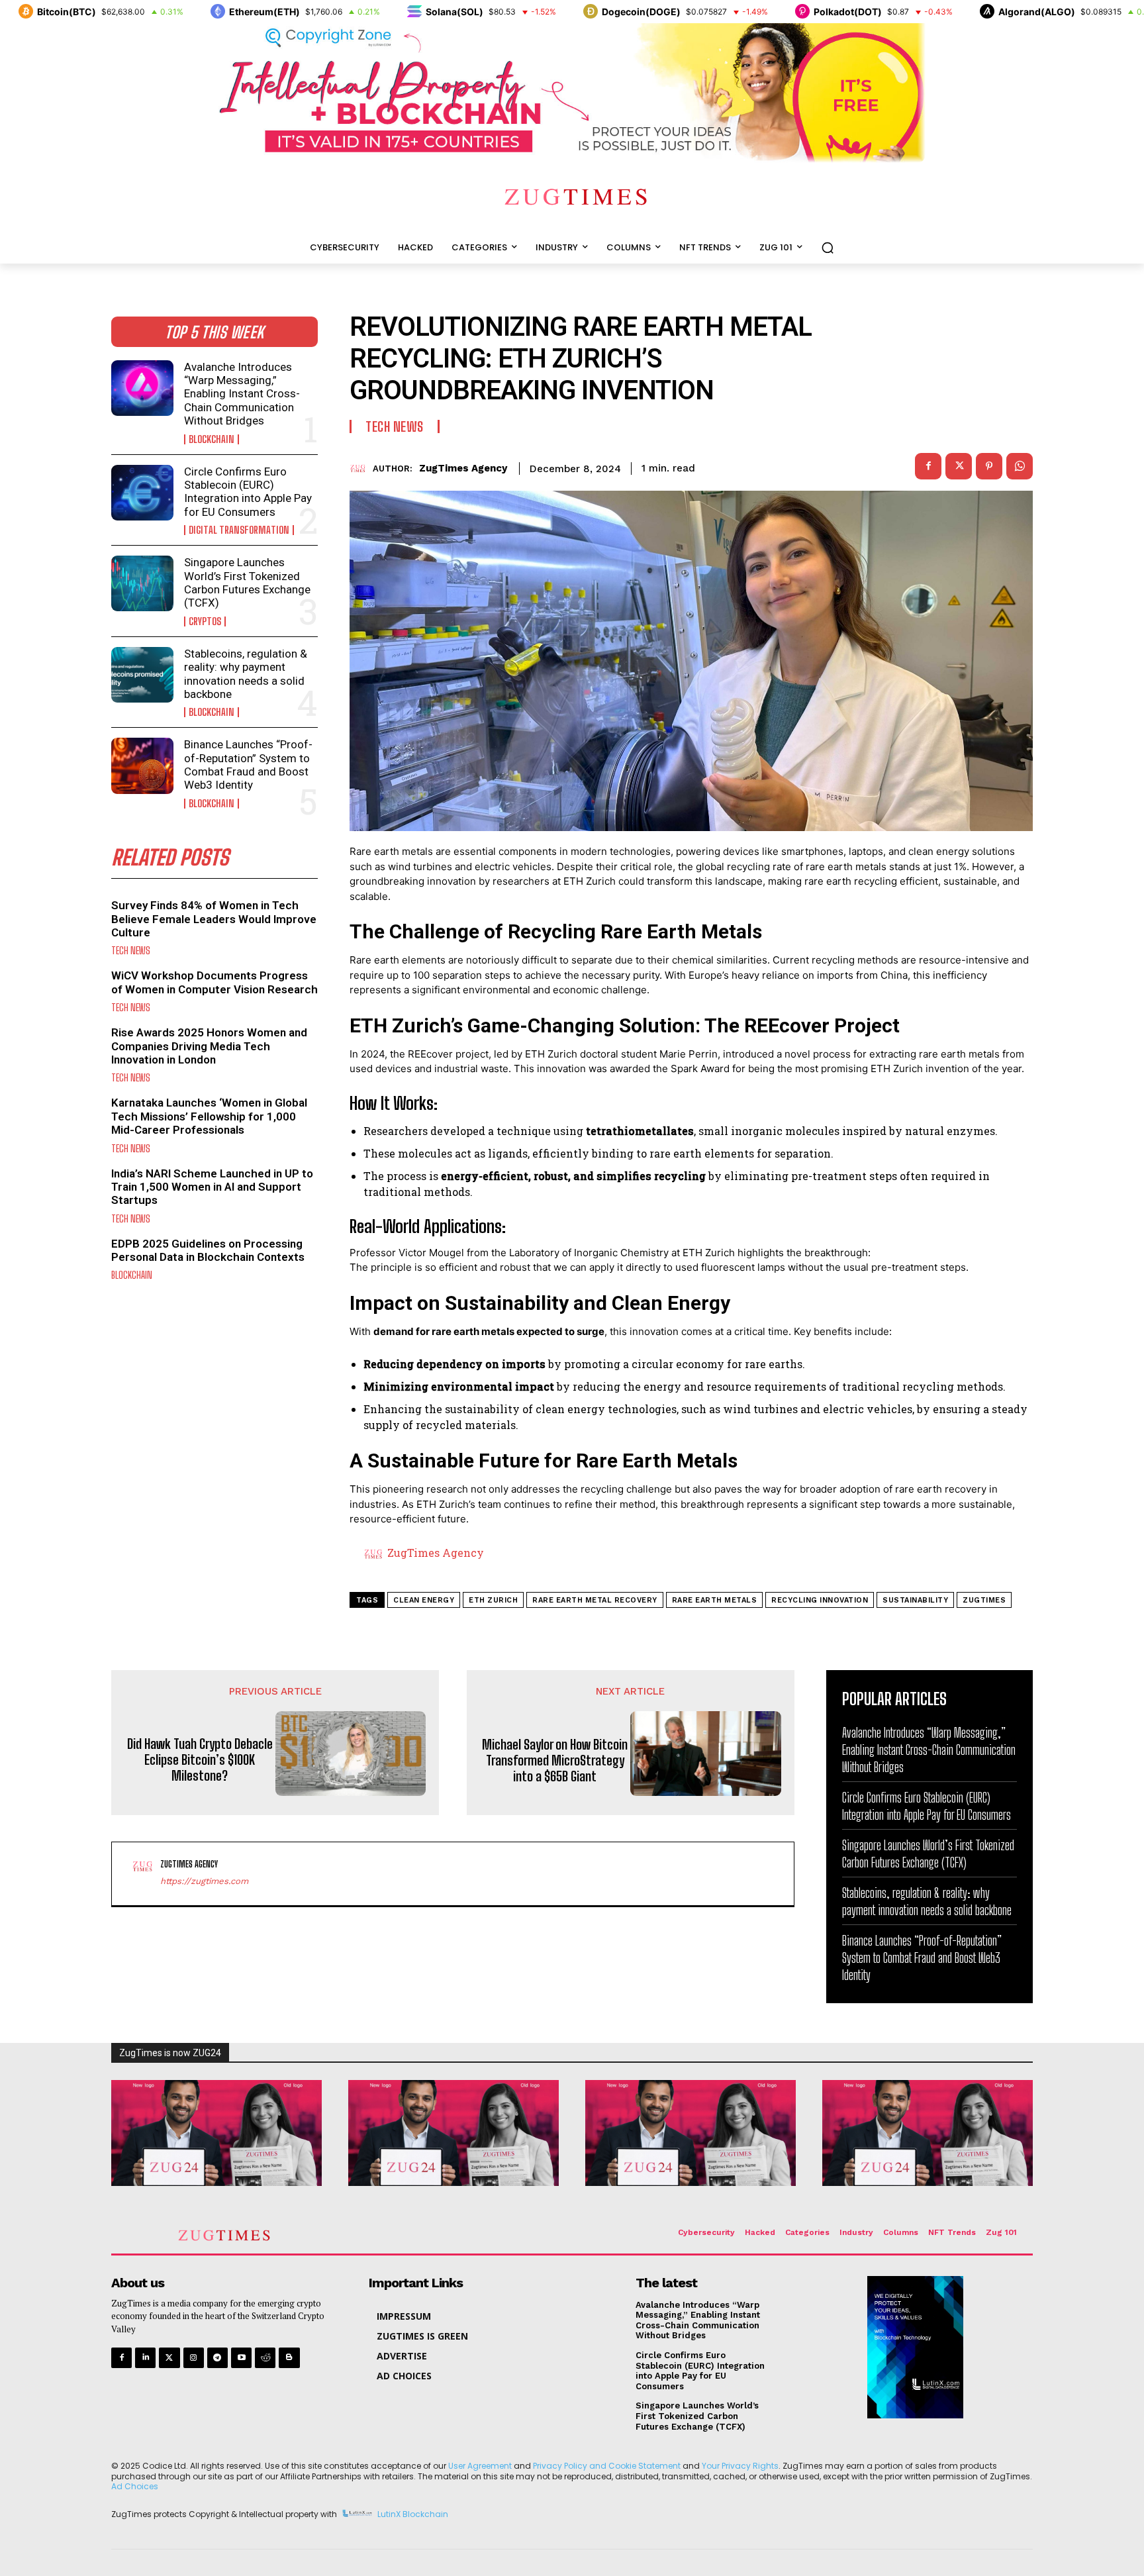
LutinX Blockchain (413, 2514)
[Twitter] (169, 2358)
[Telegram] (217, 2358)
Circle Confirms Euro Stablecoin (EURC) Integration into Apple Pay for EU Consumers (248, 492)
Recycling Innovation (820, 1600)
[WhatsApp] (1020, 466)
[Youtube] (241, 2358)
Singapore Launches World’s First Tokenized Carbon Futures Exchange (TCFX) (247, 582)
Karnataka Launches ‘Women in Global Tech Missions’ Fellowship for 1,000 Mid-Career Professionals (209, 1116)
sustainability (915, 1600)
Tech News (131, 951)
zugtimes (984, 1600)
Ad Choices (135, 2486)
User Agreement (480, 2466)
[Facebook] (928, 466)
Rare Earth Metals (715, 1600)
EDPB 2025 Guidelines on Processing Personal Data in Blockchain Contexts (208, 1250)
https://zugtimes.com (204, 1881)
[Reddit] (265, 2358)
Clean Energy (424, 1600)
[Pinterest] (989, 466)
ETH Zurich (493, 1600)
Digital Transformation (239, 530)
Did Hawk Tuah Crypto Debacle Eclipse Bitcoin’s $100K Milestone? (200, 1759)
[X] (959, 466)
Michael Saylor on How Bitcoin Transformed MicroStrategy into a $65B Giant (555, 1760)
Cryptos (205, 621)
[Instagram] (194, 2358)
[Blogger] (289, 2358)
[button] (828, 248)
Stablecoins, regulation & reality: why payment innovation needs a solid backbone (246, 674)
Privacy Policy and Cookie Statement (607, 2466)
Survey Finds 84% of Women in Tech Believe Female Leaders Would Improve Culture (214, 919)
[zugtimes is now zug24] (216, 2133)
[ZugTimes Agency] (361, 469)
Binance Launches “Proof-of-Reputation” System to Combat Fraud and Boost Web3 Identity (248, 765)
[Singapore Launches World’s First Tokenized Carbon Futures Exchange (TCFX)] (142, 583)
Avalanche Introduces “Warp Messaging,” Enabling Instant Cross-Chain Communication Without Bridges (242, 394)
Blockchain (212, 439)
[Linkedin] (145, 2358)
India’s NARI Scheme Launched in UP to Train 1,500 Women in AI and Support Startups (212, 1187)
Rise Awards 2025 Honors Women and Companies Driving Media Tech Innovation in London (209, 1046)
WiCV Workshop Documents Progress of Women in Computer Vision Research (215, 982)
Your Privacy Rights (740, 2466)
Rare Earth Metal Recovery (595, 1600)
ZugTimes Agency (463, 468)
